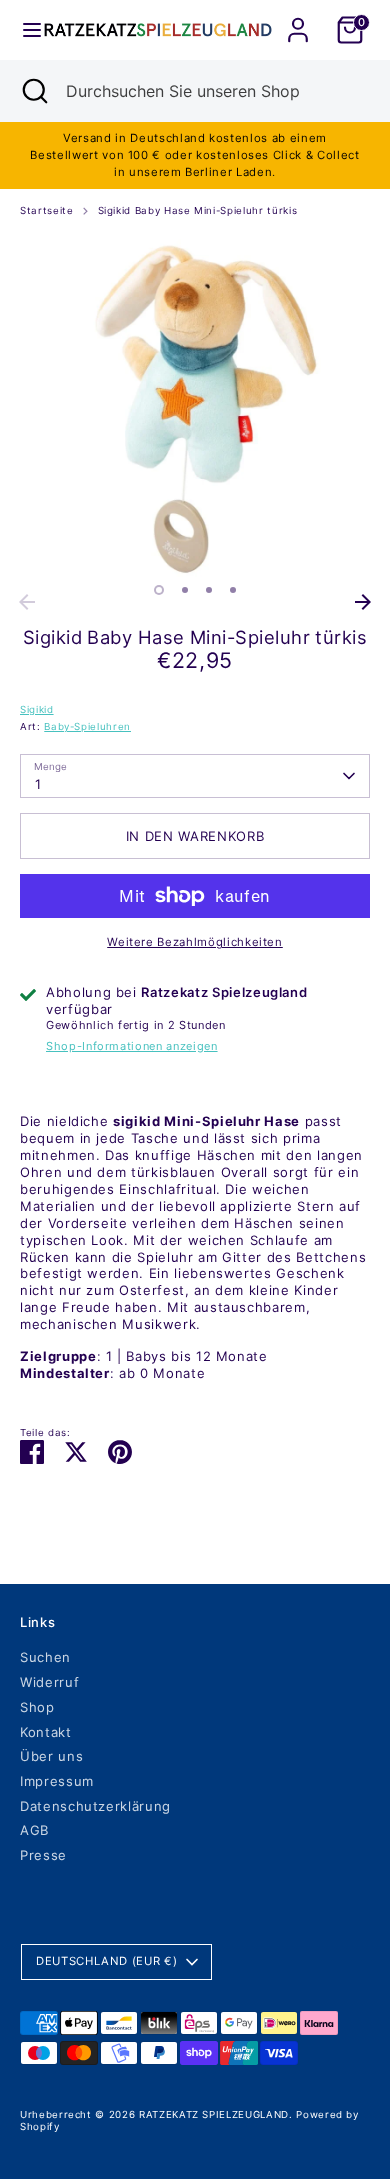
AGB (34, 1830)
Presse (43, 1855)
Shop (37, 1707)
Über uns (51, 1756)
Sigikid (37, 709)
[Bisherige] (27, 602)
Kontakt (46, 1732)
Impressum (57, 1781)
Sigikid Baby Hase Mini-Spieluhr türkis (198, 210)
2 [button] (185, 590)
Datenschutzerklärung (95, 1806)
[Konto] (298, 18)
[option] (195, 409)
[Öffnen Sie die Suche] (33, 91)
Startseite (47, 210)
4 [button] (233, 590)
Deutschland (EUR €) (106, 1961)
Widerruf (49, 1682)
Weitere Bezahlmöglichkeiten (195, 942)
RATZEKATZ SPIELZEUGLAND (214, 2114)
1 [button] (159, 590)
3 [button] (209, 590)
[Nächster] (363, 602)
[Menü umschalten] (23, 30)
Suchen (45, 1657)
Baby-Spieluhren (87, 726)
